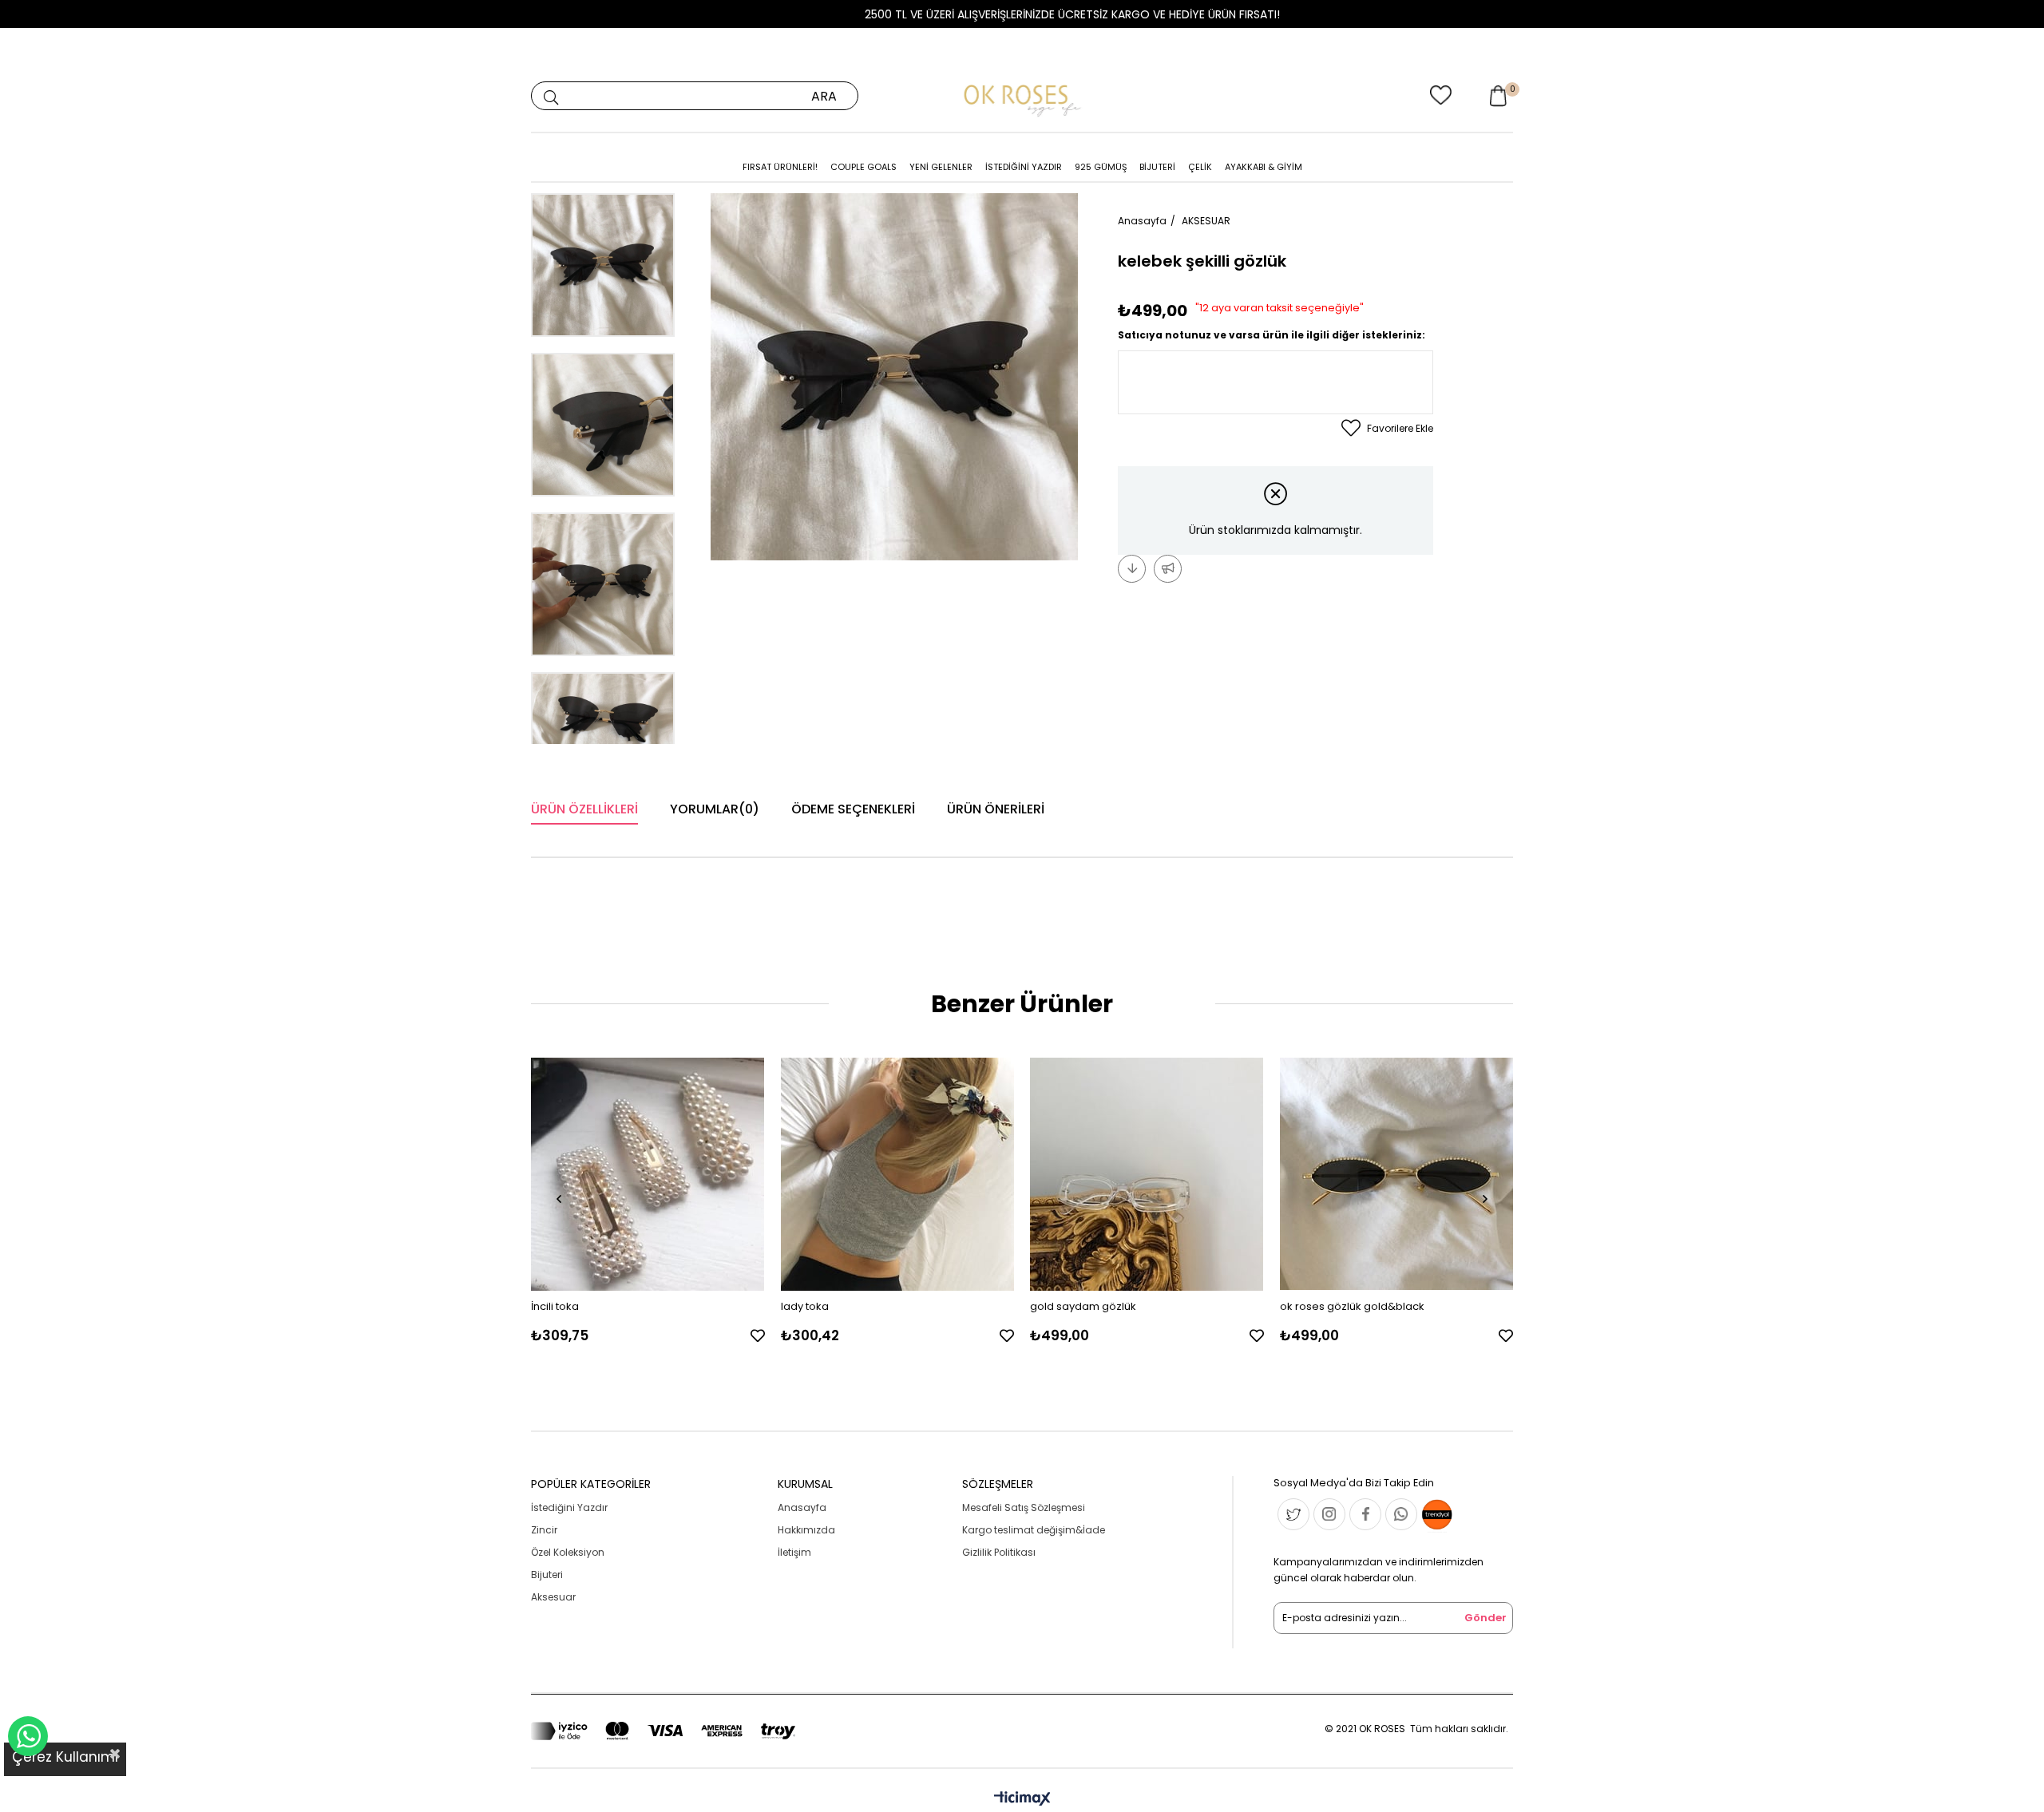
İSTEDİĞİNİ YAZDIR (1024, 167)
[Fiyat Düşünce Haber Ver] (1132, 569)
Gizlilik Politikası (999, 1552)
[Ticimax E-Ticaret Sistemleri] (1022, 1800)
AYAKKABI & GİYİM (1264, 167)
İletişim (794, 1552)
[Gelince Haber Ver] (1168, 569)
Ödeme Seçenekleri (853, 809)
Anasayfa (802, 1507)
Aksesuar (553, 1597)
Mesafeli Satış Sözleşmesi (1024, 1507)
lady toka (805, 1306)
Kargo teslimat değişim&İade (1034, 1530)
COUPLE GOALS (864, 167)
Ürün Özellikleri (584, 809)
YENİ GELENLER (941, 167)
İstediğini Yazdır (569, 1507)
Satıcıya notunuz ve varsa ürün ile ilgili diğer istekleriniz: (1272, 335)
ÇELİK (1200, 167)
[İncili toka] (648, 1175)
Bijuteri (547, 1575)
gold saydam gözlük (1083, 1306)
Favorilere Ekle (758, 1335)
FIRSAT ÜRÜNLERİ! (780, 167)
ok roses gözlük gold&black (1352, 1306)
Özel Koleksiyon (568, 1552)
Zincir (544, 1530)
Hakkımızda (806, 1530)
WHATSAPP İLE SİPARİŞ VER (28, 1736)
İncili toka (555, 1306)
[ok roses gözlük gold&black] (1397, 1175)
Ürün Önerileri (996, 809)
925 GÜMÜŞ (1101, 167)
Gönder (1485, 1618)
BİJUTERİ (1157, 167)
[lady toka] (898, 1175)
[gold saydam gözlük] (1147, 1175)
